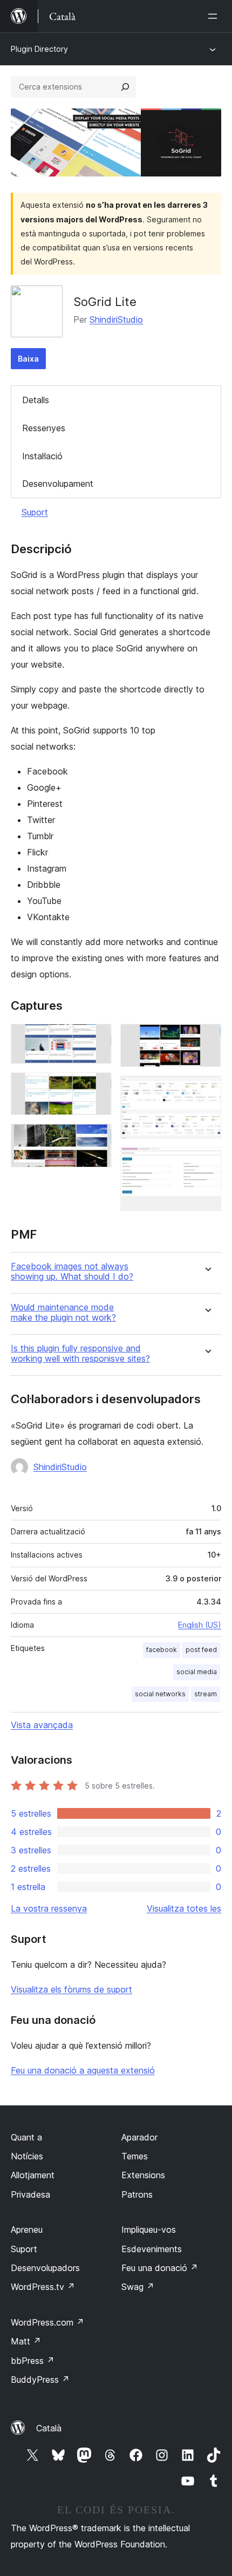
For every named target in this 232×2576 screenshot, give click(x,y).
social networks (160, 1694)
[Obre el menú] (215, 16)
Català (49, 2428)
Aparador (139, 2137)
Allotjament (33, 2175)
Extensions (143, 2175)
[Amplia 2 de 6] (97, 1087)
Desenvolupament (58, 484)
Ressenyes (44, 428)
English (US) (200, 1625)
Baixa (28, 359)
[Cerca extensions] (125, 87)
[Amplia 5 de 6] (207, 1090)
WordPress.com (47, 2322)
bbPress (33, 2361)
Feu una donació (160, 2268)
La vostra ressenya (49, 1908)
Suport (35, 512)
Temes (135, 2156)
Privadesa (30, 2194)
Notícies (27, 2156)
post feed (201, 1650)
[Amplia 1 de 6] (97, 1038)
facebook (162, 1650)
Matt (26, 2341)
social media (197, 1672)
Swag (138, 2287)
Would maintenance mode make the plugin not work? (63, 1313)
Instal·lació (42, 456)
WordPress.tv (43, 2287)
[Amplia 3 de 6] (97, 1138)
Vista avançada (42, 1725)
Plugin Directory (39, 49)
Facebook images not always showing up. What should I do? (72, 1272)
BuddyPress (40, 2380)
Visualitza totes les (184, 1908)
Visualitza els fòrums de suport (71, 1989)
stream (206, 1694)
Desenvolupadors (45, 2268)
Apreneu (27, 2230)
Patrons (137, 2194)
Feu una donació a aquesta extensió (83, 2070)
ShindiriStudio (116, 320)
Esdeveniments (152, 2249)
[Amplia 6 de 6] (207, 1162)
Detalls (36, 400)
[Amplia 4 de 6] (207, 1038)
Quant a (26, 2137)
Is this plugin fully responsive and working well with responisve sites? (80, 1354)
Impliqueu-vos (149, 2230)
